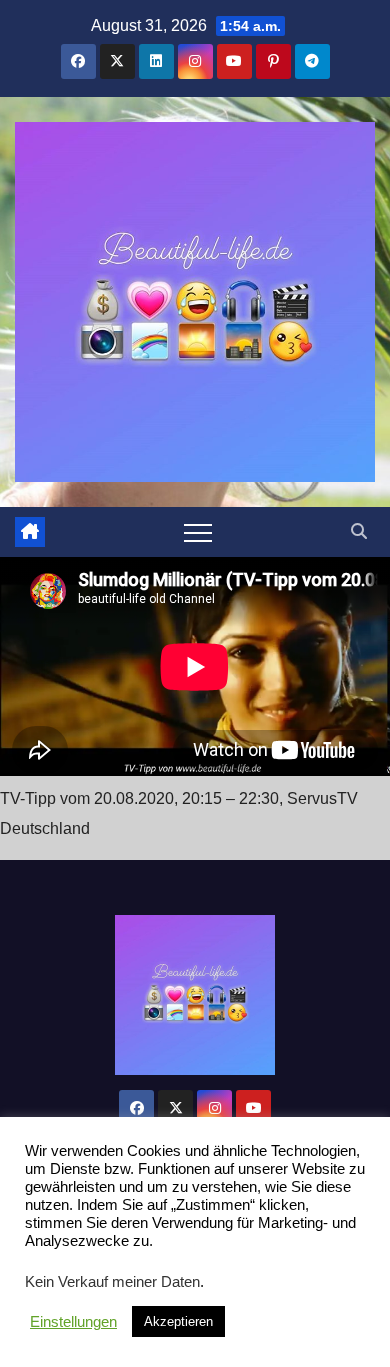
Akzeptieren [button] (178, 1321)
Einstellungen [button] (73, 1322)
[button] (359, 531)
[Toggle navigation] (198, 532)
